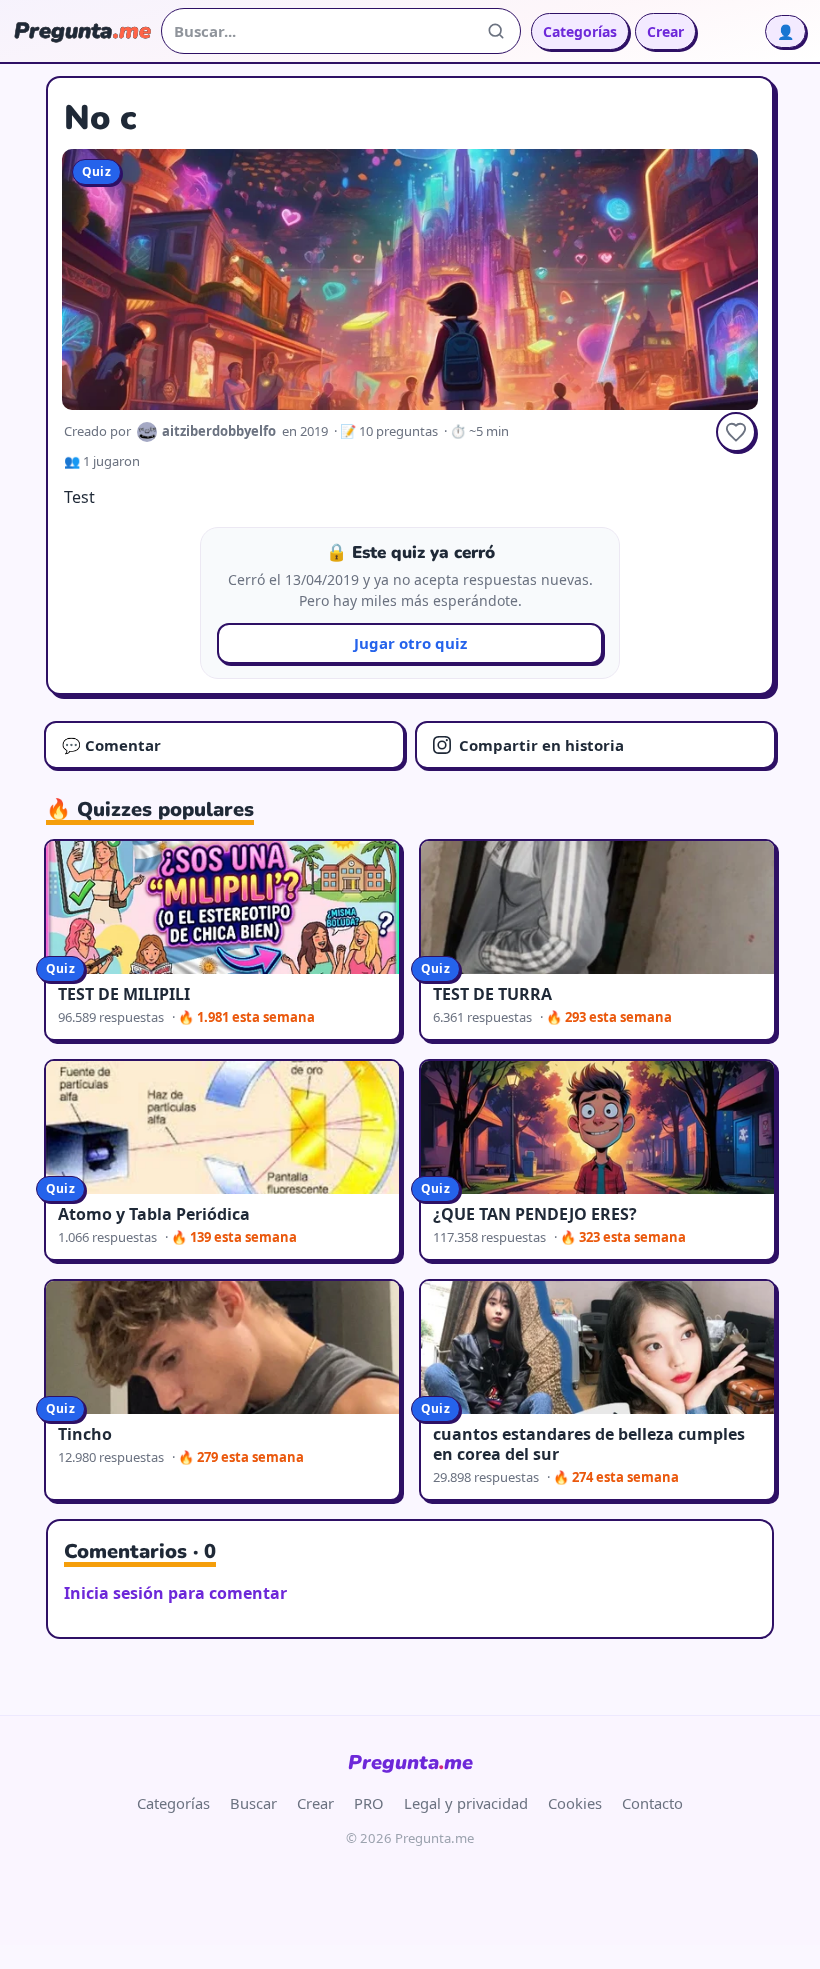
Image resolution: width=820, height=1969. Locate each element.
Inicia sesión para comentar (175, 1593)
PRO (369, 1803)
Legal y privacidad (466, 1803)
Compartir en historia (541, 745)
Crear (665, 31)
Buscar (253, 1803)
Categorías (580, 31)
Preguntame (410, 1762)
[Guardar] (736, 432)
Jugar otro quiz (410, 643)
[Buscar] (496, 31)
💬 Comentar (111, 745)
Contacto (652, 1803)
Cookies (575, 1803)
